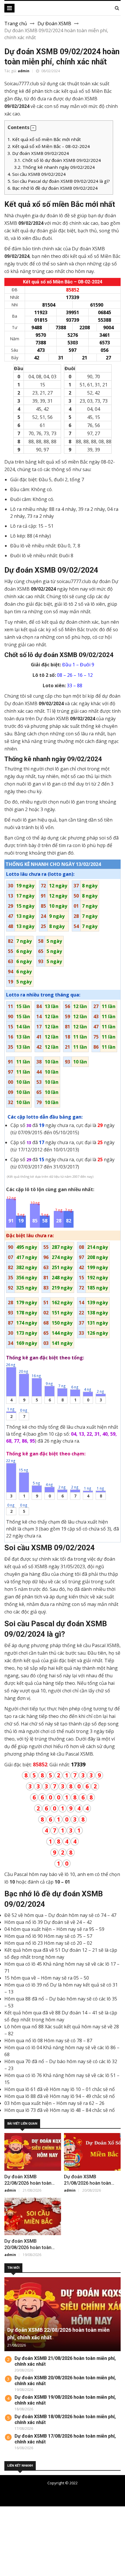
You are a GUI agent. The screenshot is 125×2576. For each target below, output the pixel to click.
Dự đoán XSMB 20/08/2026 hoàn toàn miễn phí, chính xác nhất (30, 2247)
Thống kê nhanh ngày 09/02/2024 (55, 167)
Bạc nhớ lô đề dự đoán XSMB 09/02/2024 (53, 188)
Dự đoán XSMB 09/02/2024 (38, 153)
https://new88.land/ (36, 2538)
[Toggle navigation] (9, 8)
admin (24, 71)
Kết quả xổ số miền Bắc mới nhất (44, 139)
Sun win (9, 2559)
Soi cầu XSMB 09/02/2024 (37, 174)
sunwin (36, 2566)
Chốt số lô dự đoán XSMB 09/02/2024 (58, 160)
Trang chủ (16, 23)
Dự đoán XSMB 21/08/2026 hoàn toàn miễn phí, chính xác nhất (90, 2183)
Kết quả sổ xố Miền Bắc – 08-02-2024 (49, 146)
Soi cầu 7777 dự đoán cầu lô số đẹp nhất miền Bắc (70, 2493)
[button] (33, 128)
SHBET (8, 2524)
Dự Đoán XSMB (54, 23)
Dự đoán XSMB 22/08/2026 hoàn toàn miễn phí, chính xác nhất (30, 2183)
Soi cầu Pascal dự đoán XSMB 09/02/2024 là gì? (59, 181)
